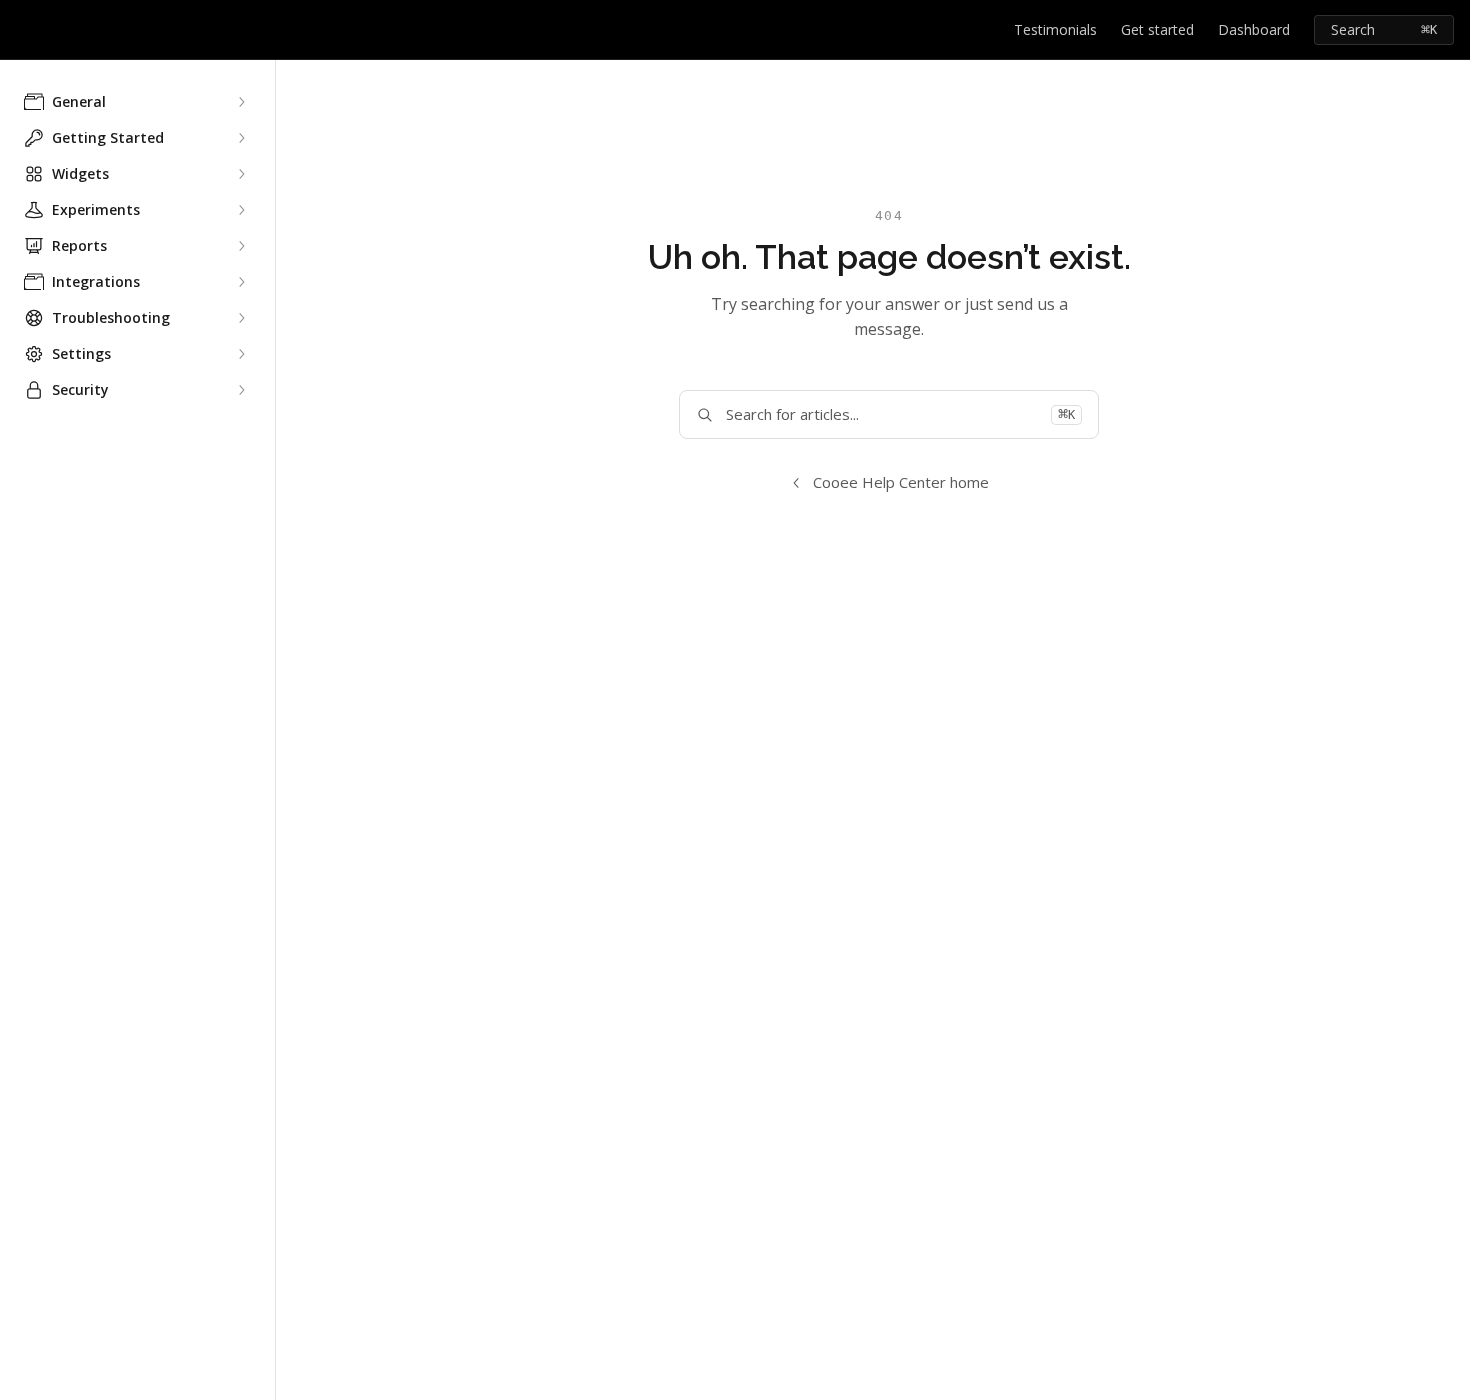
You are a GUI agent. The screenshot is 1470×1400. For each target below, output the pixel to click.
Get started (1157, 29)
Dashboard (1254, 29)
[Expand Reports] (241, 246)
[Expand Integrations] (241, 282)
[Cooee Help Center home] (20, 30)
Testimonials (1055, 29)
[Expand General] (241, 102)
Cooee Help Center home (901, 482)
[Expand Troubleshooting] (241, 318)
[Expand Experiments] (241, 210)
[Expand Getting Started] (241, 138)
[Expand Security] (241, 390)
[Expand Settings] (241, 354)
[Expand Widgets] (241, 174)
